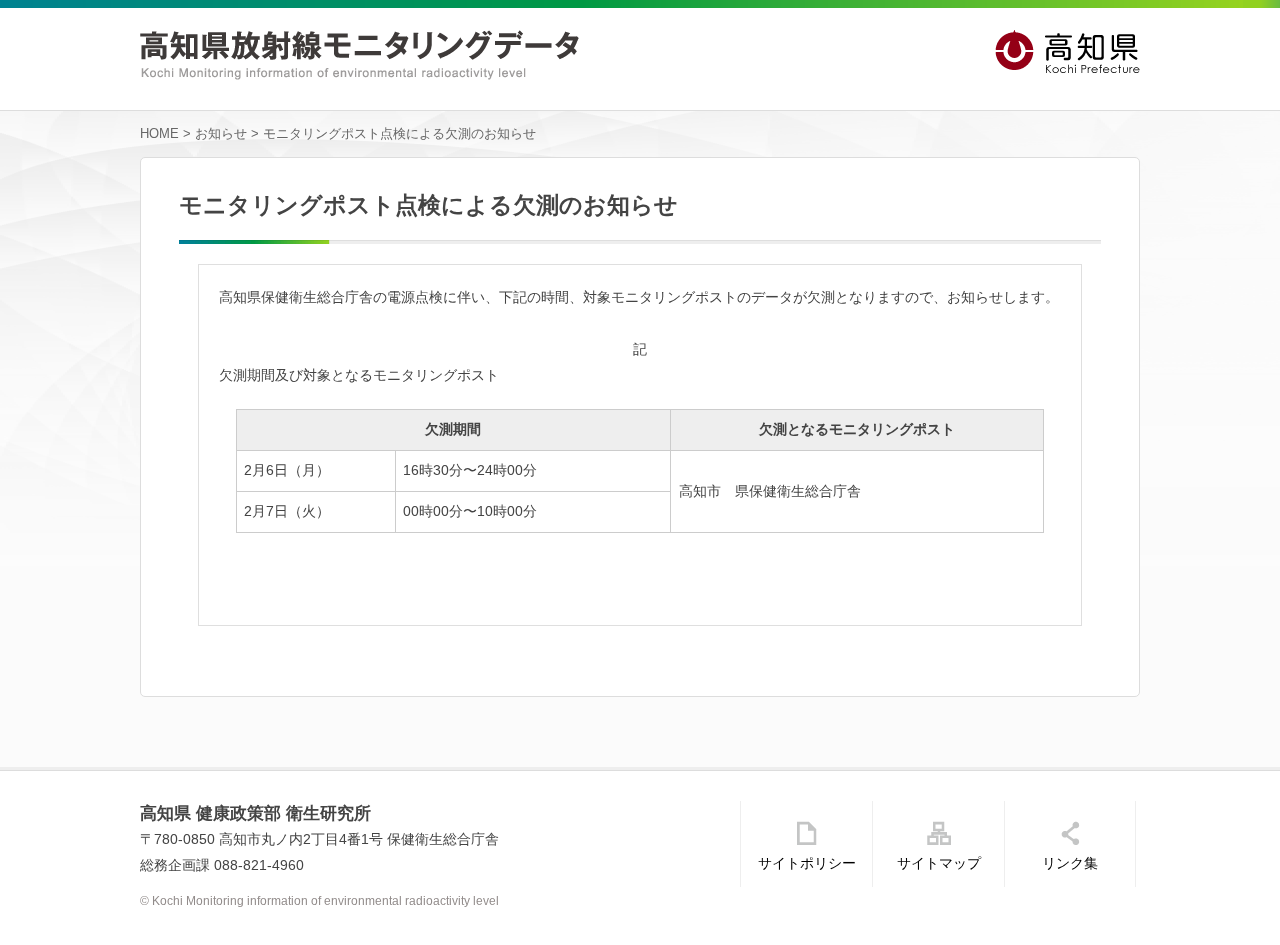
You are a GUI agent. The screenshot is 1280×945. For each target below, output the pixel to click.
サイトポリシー (807, 863)
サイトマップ (939, 863)
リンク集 (1070, 863)
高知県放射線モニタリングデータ (360, 55)
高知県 (1067, 52)
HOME (159, 133)
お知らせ (221, 133)
